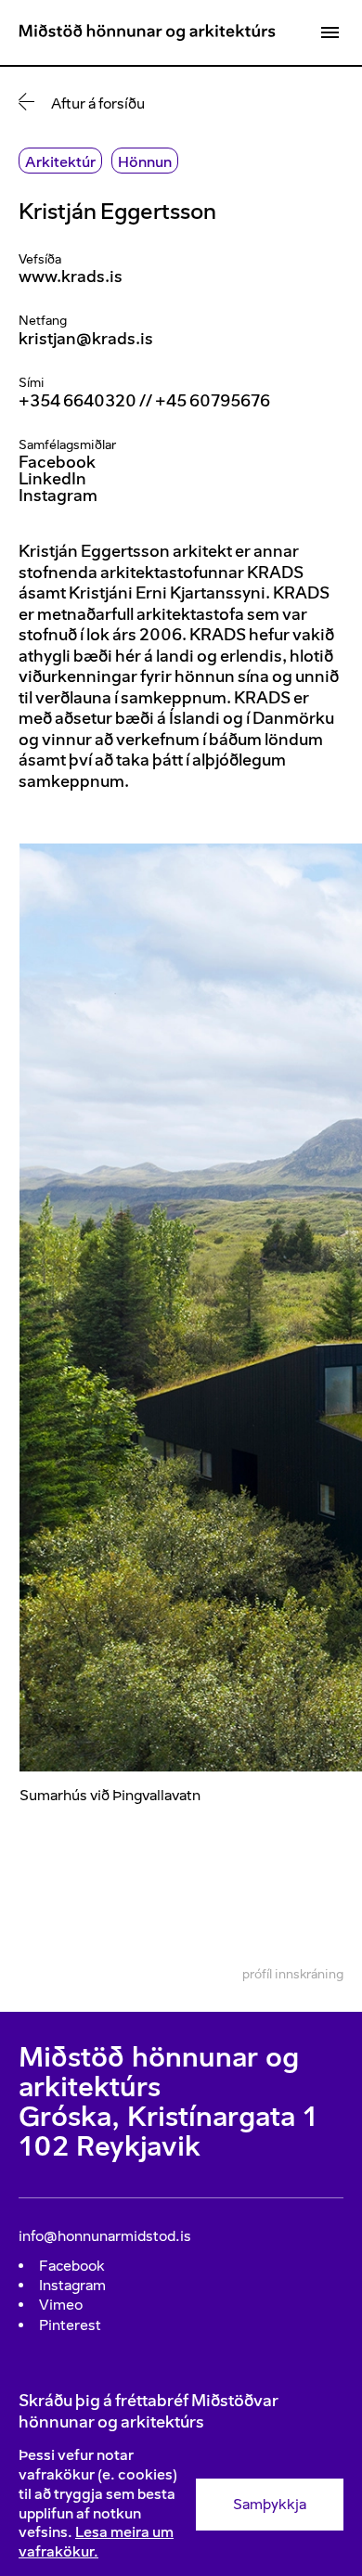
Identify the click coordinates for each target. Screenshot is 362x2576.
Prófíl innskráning (293, 1974)
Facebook (57, 462)
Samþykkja (270, 2504)
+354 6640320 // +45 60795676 (144, 401)
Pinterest (70, 2325)
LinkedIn (52, 479)
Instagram (58, 496)
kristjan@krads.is (86, 339)
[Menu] (330, 32)
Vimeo (61, 2305)
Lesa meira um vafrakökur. (96, 2542)
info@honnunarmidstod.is (105, 2236)
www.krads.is (71, 277)
